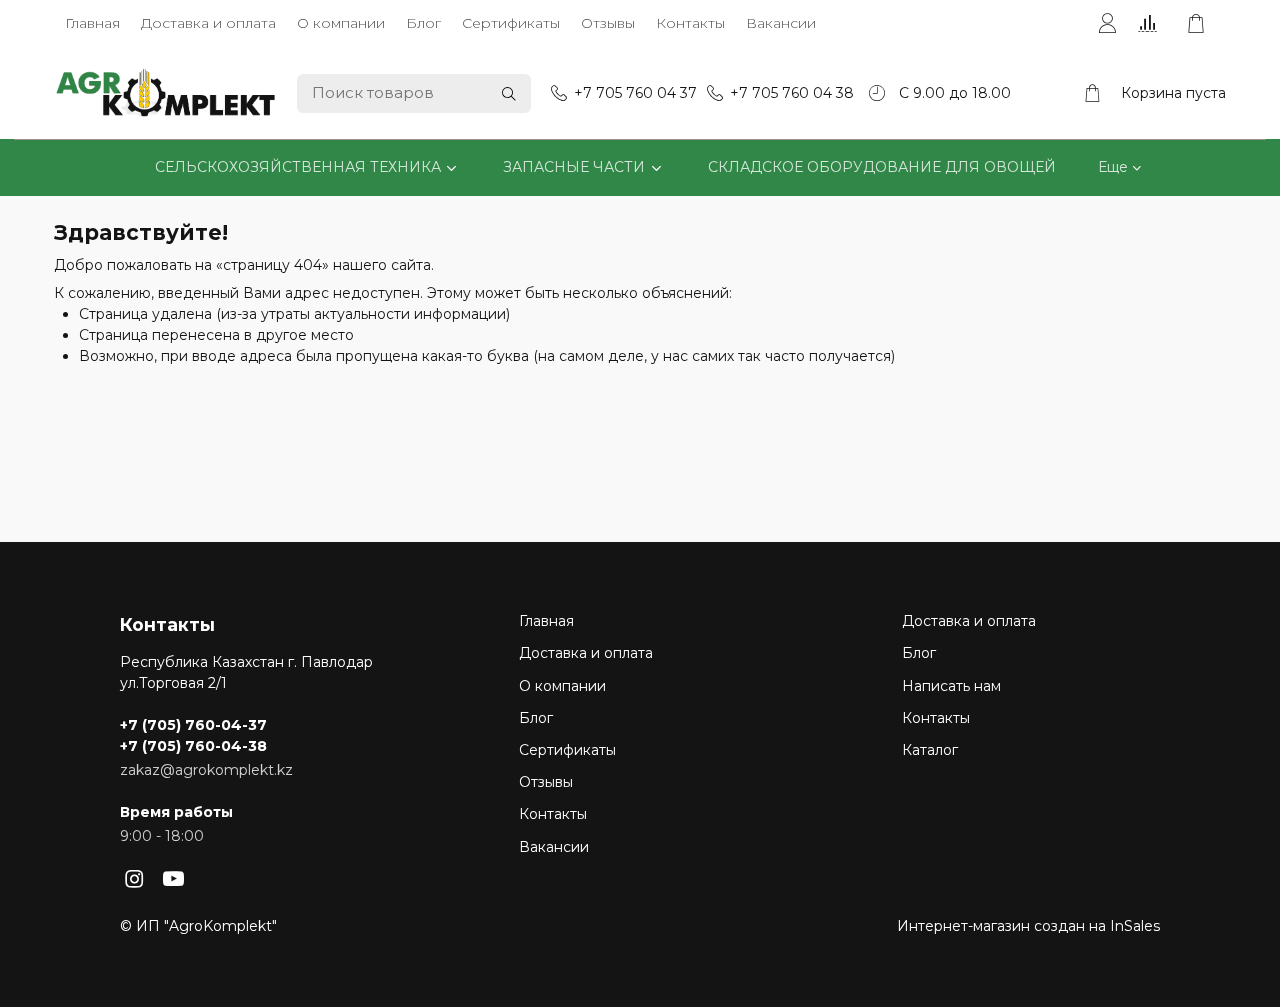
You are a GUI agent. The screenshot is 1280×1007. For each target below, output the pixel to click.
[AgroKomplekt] (166, 93)
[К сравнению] (1151, 24)
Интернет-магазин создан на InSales (1028, 926)
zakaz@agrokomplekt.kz (206, 770)
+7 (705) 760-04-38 (193, 746)
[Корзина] (1206, 24)
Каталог (930, 750)
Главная (92, 23)
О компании (341, 23)
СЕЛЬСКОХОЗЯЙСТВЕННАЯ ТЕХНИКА (298, 167)
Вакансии (781, 23)
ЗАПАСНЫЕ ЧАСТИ (574, 167)
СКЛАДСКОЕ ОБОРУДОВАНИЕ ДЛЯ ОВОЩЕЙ (882, 167)
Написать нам (951, 686)
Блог (423, 23)
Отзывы (608, 23)
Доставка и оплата (208, 23)
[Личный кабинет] (1107, 24)
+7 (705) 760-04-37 (193, 725)
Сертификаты (511, 23)
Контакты (690, 23)
